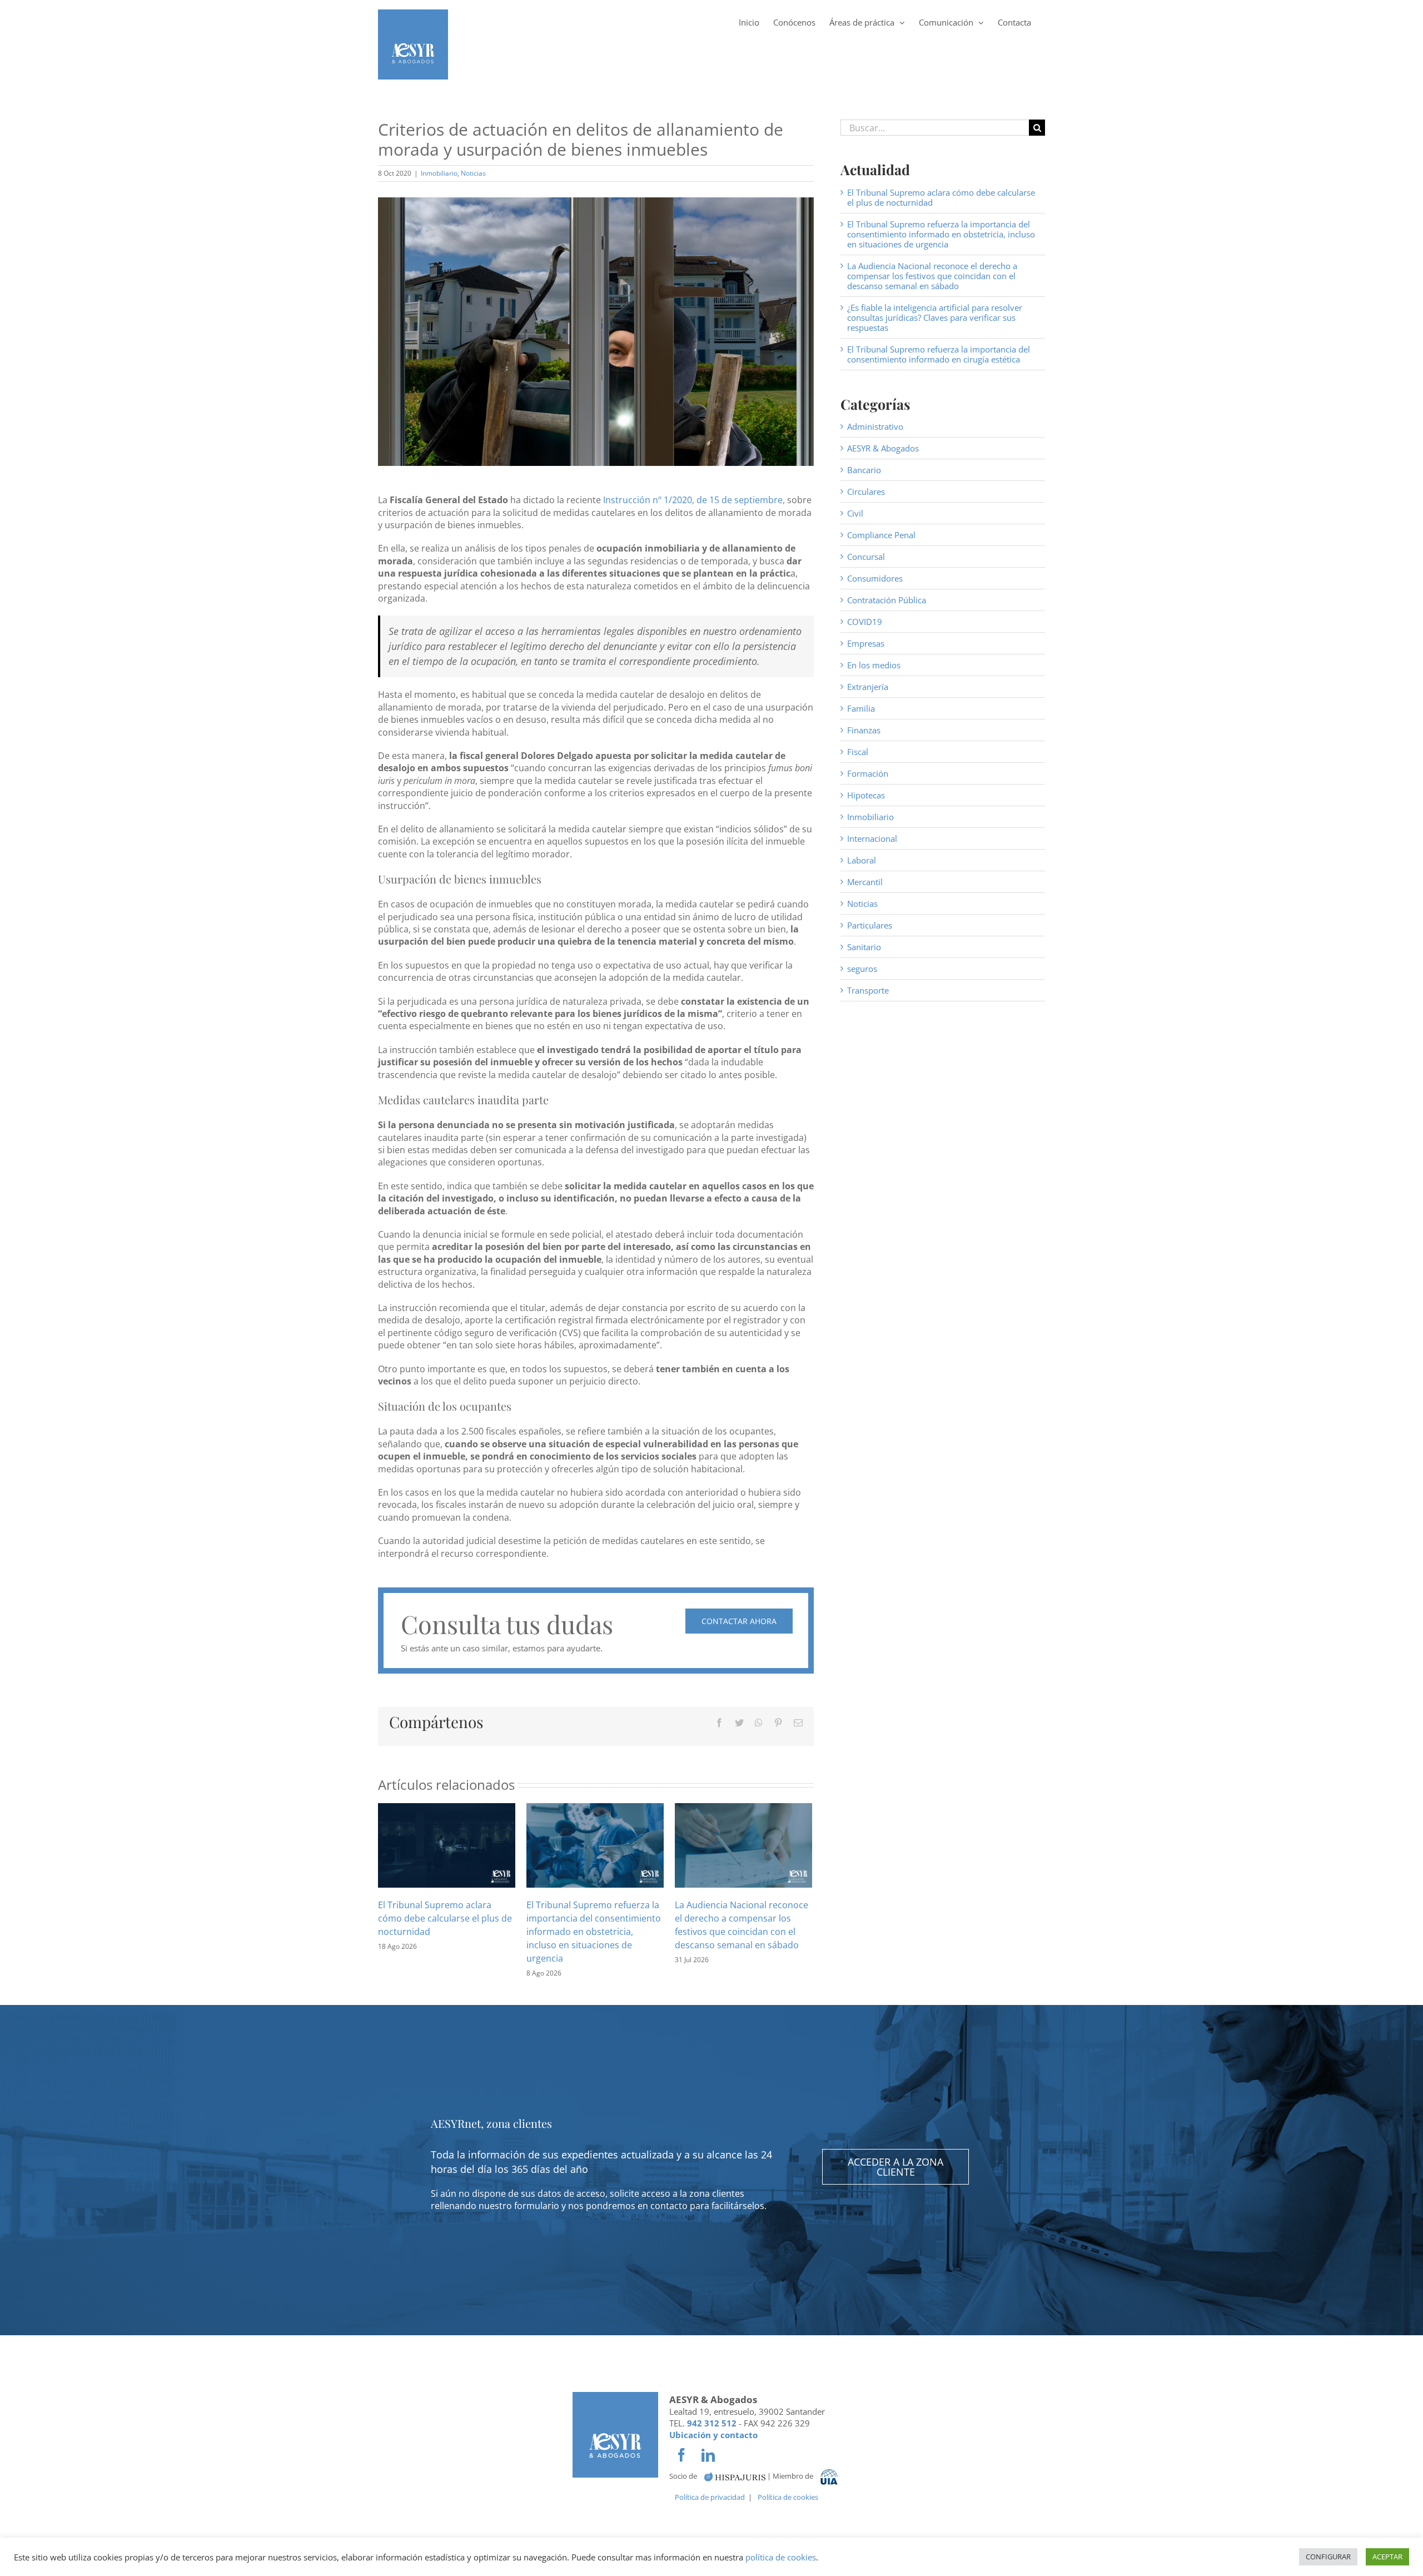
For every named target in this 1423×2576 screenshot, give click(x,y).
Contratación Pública (887, 600)
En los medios (874, 665)
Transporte (868, 990)
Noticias (473, 173)
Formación (868, 773)
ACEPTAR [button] (1387, 2557)
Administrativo (875, 426)
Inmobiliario (439, 173)
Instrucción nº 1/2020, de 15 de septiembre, (694, 500)
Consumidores (875, 578)
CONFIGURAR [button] (1328, 2557)
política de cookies (781, 2557)
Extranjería (868, 687)
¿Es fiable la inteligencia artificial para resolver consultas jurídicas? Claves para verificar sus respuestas (935, 317)
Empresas (866, 643)
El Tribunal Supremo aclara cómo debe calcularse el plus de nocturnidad (445, 1918)
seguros (862, 969)
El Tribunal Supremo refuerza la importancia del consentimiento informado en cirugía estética (939, 354)
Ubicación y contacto (713, 2435)
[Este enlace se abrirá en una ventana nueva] (735, 2476)
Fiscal (858, 752)
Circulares (866, 492)
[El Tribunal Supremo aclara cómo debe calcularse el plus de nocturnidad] (447, 1844)
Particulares (870, 925)
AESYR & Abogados (883, 448)
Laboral (862, 860)
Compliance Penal (881, 535)
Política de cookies (788, 2497)
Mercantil (865, 882)
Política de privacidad (710, 2497)
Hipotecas (866, 795)
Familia (861, 708)
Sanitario (864, 947)
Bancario (864, 470)
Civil (855, 513)
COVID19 (865, 622)
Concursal (866, 557)
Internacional (872, 838)
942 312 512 (712, 2423)
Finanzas (864, 730)
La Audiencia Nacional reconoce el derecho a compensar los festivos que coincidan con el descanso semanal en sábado (932, 276)
